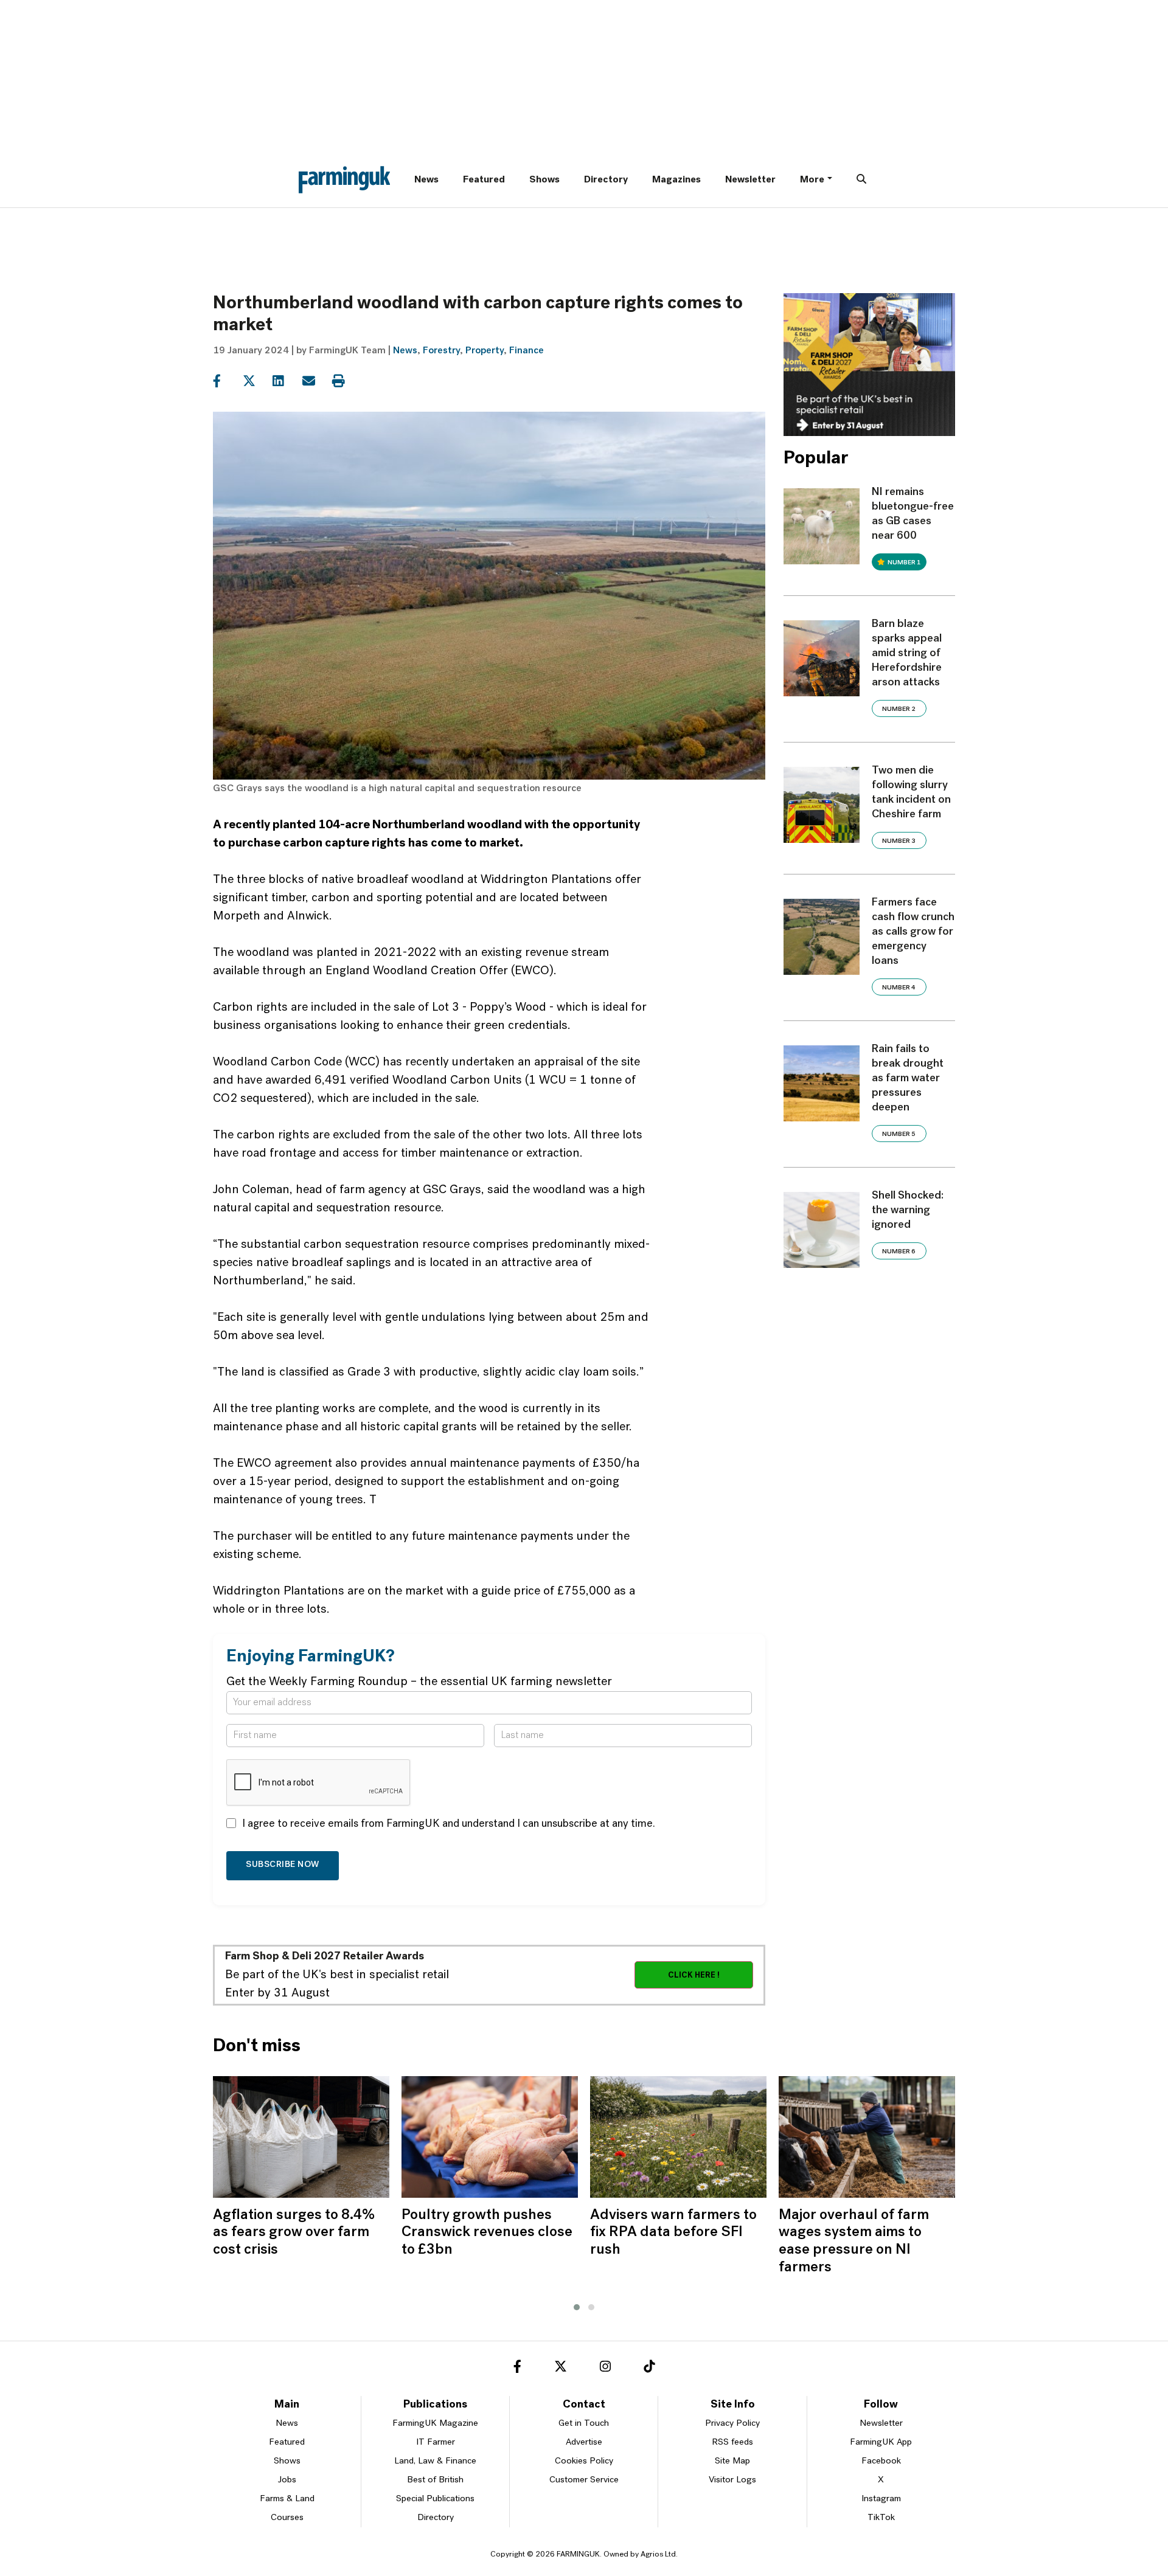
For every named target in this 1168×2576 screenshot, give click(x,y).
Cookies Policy (584, 2461)
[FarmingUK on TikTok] (649, 2369)
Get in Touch (584, 2424)
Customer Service (584, 2480)
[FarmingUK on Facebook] (517, 2369)
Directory (606, 180)
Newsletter (750, 180)
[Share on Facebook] (227, 381)
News (426, 180)
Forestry (441, 351)
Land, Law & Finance (435, 2461)
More (812, 180)
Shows (544, 180)
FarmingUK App (881, 2443)
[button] (577, 2307)
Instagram (881, 2499)
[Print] (346, 381)
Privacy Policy (732, 2424)
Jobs (287, 2480)
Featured (484, 180)
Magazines (676, 180)
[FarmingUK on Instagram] (605, 2369)
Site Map (732, 2461)
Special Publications (435, 2499)
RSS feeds (732, 2443)
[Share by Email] (316, 381)
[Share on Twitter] (256, 381)
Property (485, 351)
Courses (287, 2518)
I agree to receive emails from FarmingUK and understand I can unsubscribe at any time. (449, 1824)
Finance (527, 351)
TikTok (881, 2518)
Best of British (435, 2480)
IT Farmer (436, 2443)
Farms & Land (287, 2499)
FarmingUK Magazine (435, 2424)
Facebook (881, 2461)
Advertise (584, 2443)
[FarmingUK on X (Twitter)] (561, 2369)
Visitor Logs (732, 2480)
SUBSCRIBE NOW (283, 1865)
